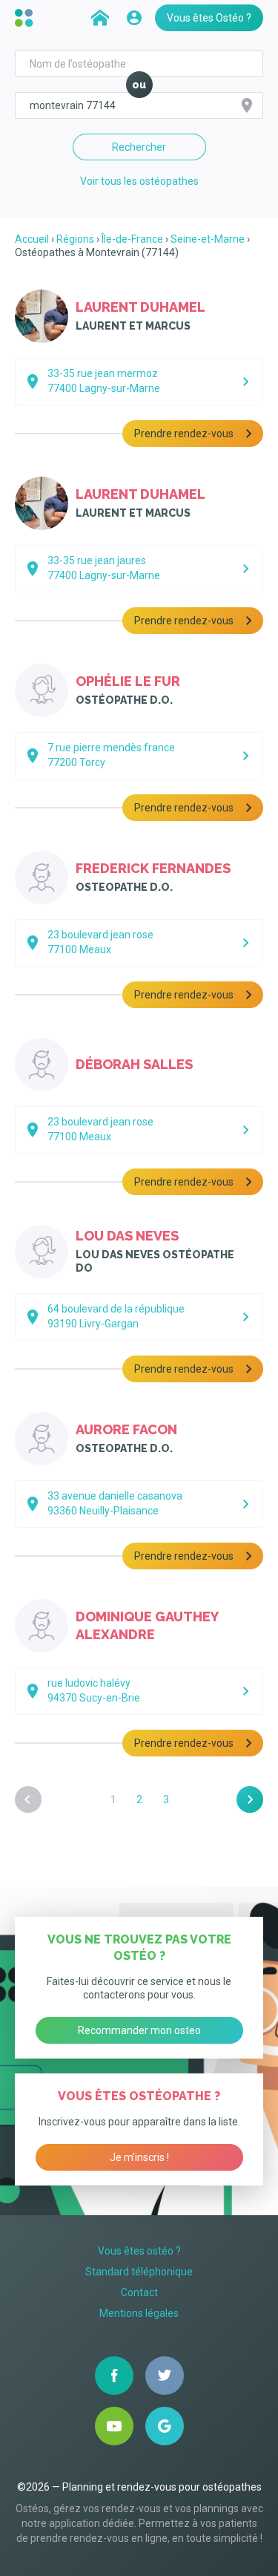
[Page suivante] (250, 1799)
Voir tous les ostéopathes (139, 181)
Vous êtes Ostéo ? (209, 18)
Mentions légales (139, 2313)
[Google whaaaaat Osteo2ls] (165, 2426)
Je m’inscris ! (139, 2157)
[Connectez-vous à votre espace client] (134, 18)
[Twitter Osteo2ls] (165, 2376)
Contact (139, 2292)
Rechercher (139, 147)
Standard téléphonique (139, 2272)
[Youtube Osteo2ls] (114, 2426)
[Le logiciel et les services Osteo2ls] (26, 18)
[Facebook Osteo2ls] (114, 2376)
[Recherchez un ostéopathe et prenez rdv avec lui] (100, 18)
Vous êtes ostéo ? (139, 2251)
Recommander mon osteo (139, 2030)
